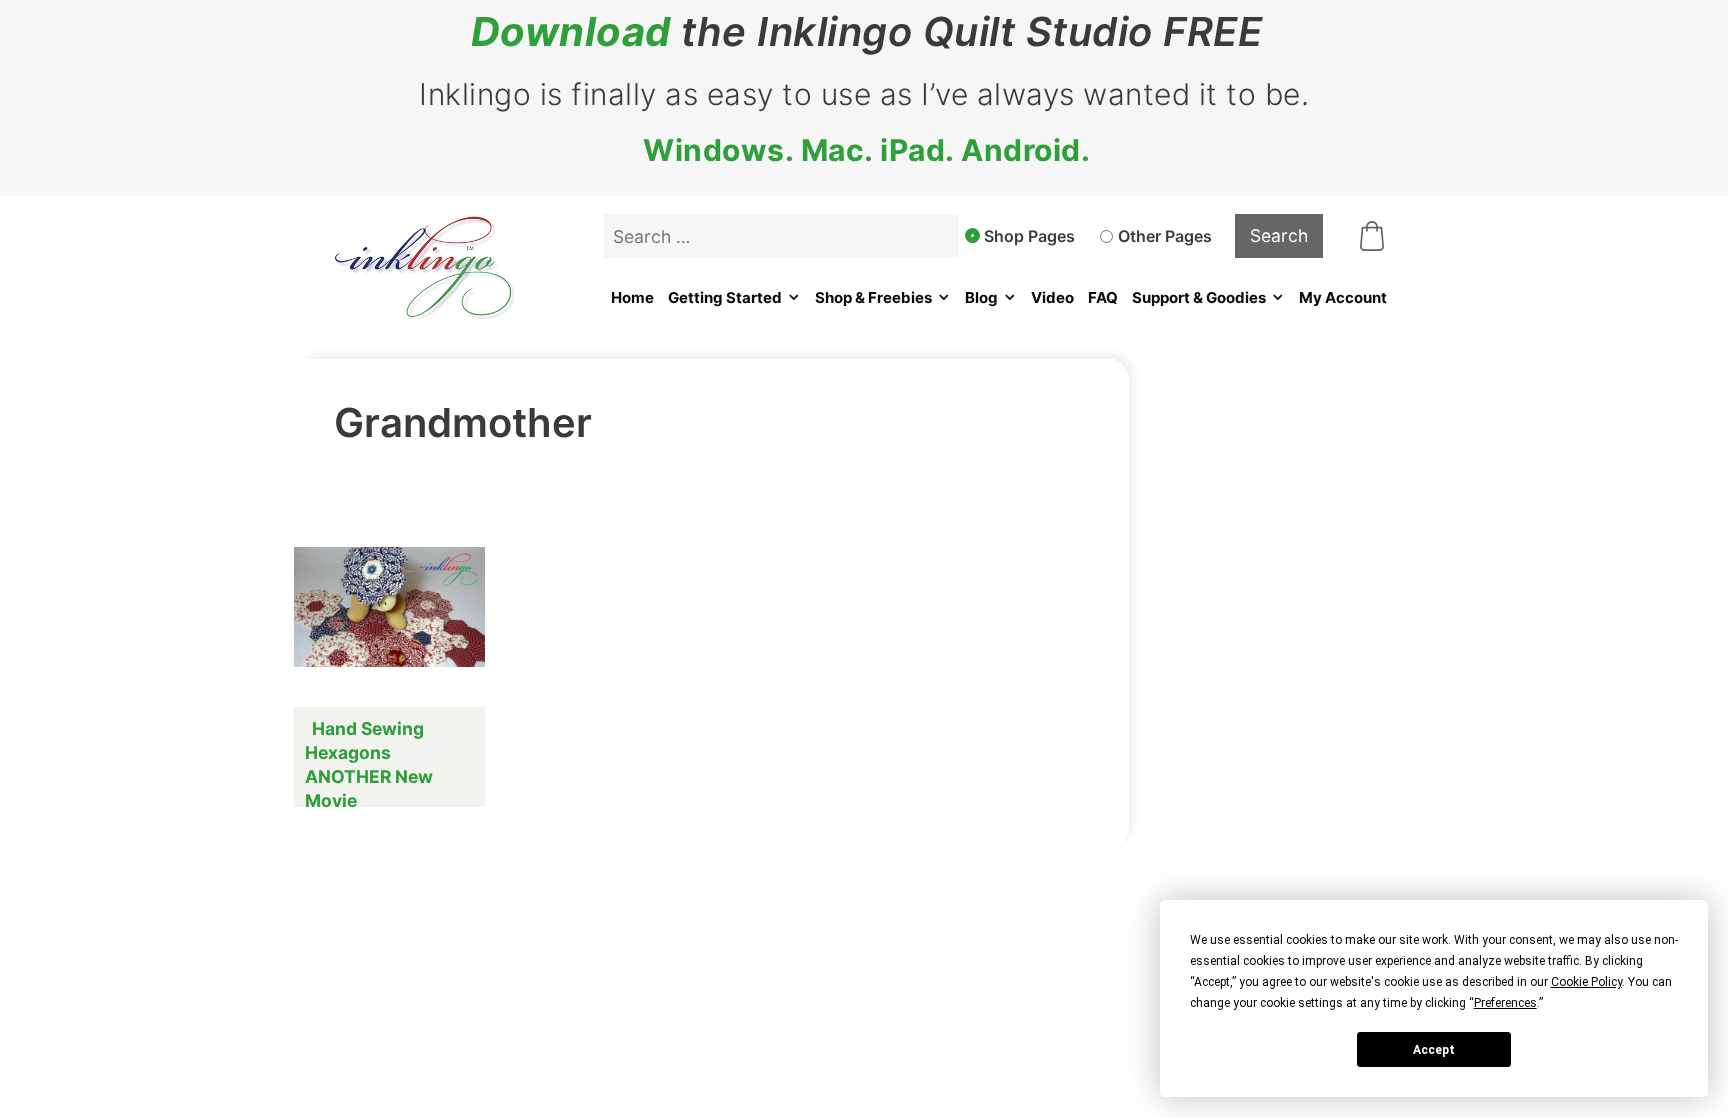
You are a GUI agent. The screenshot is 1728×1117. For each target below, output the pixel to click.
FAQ (1103, 297)
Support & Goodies (1199, 297)
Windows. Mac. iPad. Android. (866, 150)
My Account (1343, 297)
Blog (981, 297)
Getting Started (725, 297)
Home (632, 297)
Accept (1434, 1050)
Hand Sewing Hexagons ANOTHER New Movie (369, 764)
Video (1052, 297)
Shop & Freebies (873, 297)
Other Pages (1165, 236)
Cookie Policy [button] (1586, 982)
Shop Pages (1029, 236)
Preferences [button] (1505, 1003)
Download (571, 32)
